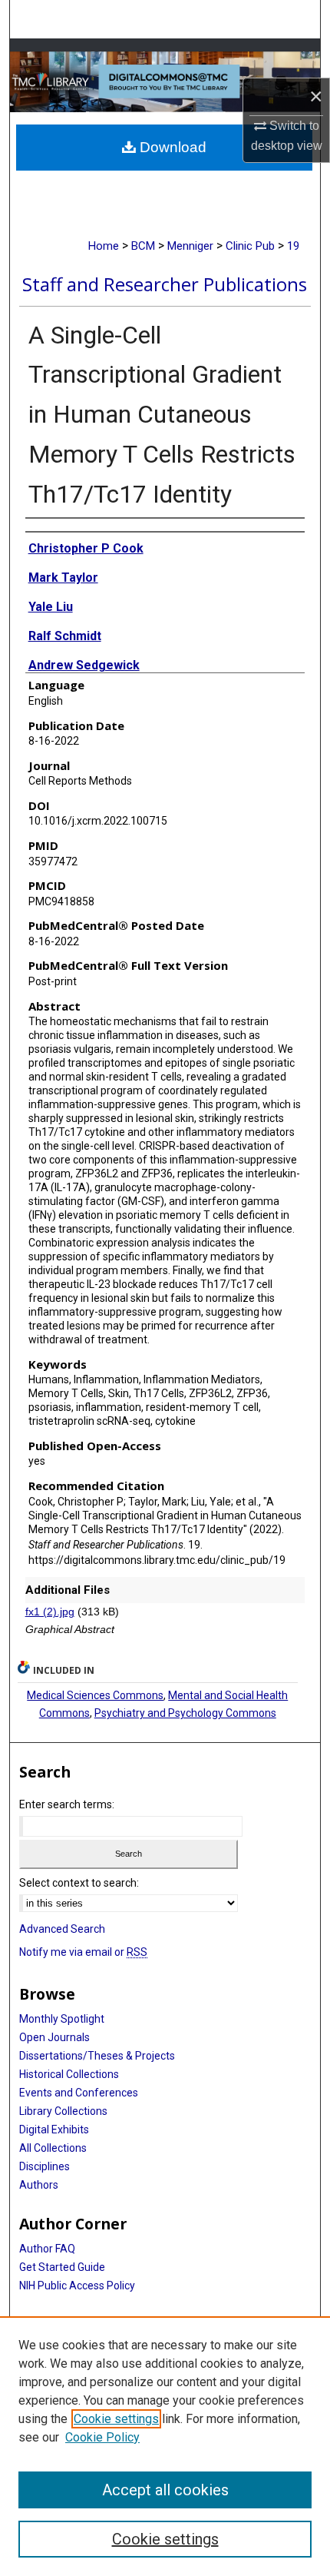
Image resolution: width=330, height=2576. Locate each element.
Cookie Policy (102, 2437)
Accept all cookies (165, 2490)
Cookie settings (116, 2419)
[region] (165, 2446)
